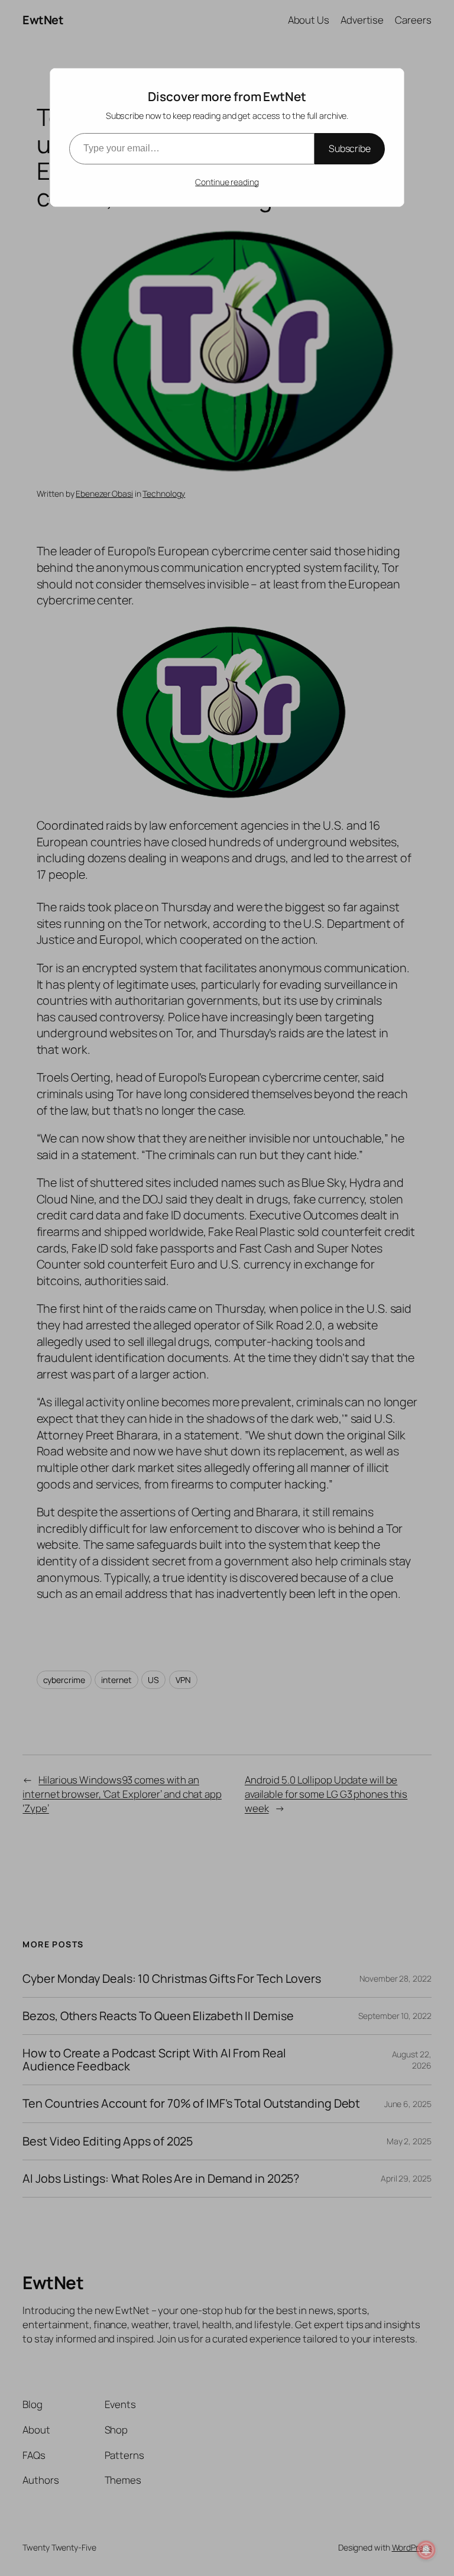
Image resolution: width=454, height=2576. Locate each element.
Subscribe (350, 148)
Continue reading (227, 182)
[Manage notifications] (426, 2550)
